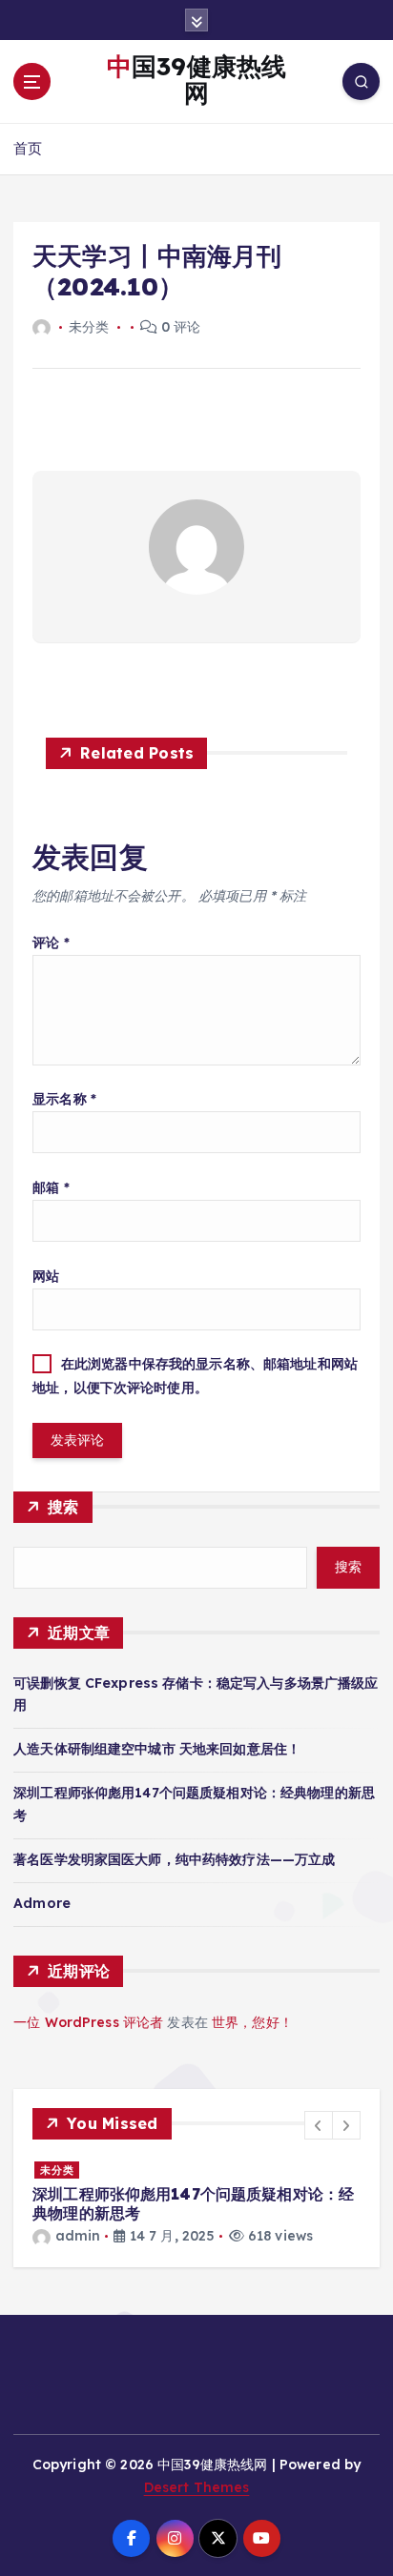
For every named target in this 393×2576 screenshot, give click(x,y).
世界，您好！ (252, 2022)
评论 (51, 943)
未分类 (57, 2170)
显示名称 (64, 1099)
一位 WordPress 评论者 (88, 2022)
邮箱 (51, 1187)
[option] (196, 2204)
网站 (46, 1276)
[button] (319, 2125)
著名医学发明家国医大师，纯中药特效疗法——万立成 (174, 1859)
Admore (42, 1903)
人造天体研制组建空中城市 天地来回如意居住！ (157, 1749)
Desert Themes (197, 2487)
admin (78, 2236)
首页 (28, 148)
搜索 (63, 1507)
